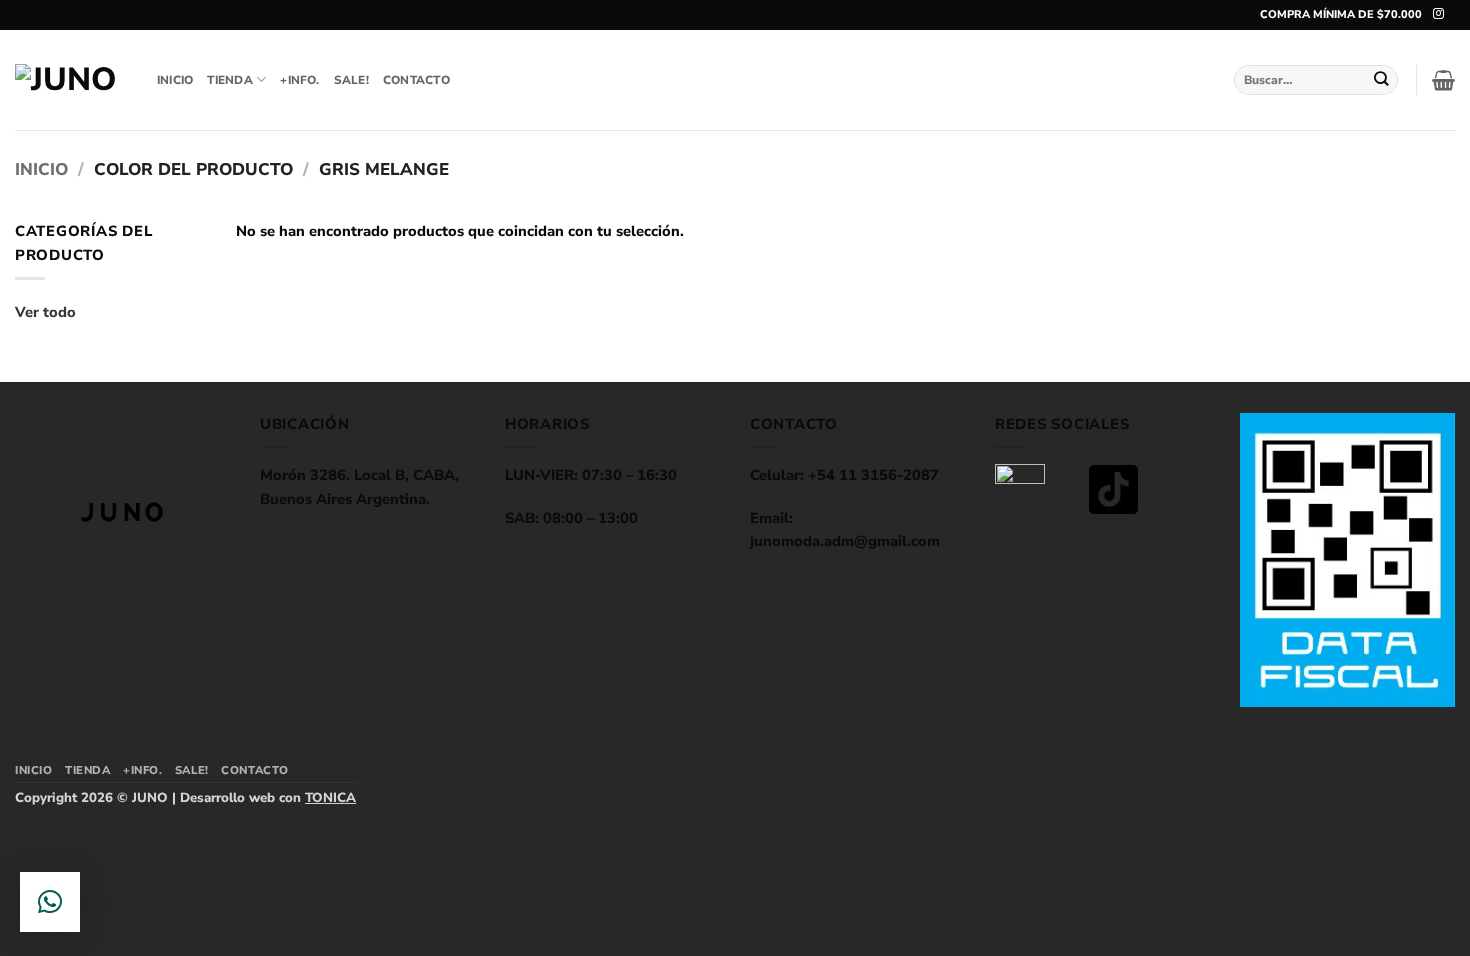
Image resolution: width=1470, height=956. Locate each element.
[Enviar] (1382, 79)
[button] (1443, 80)
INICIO (175, 80)
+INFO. (299, 80)
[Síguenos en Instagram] (1438, 14)
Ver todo (45, 312)
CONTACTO (416, 80)
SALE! (351, 80)
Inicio (41, 169)
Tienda (229, 80)
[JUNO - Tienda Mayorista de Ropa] (71, 80)
